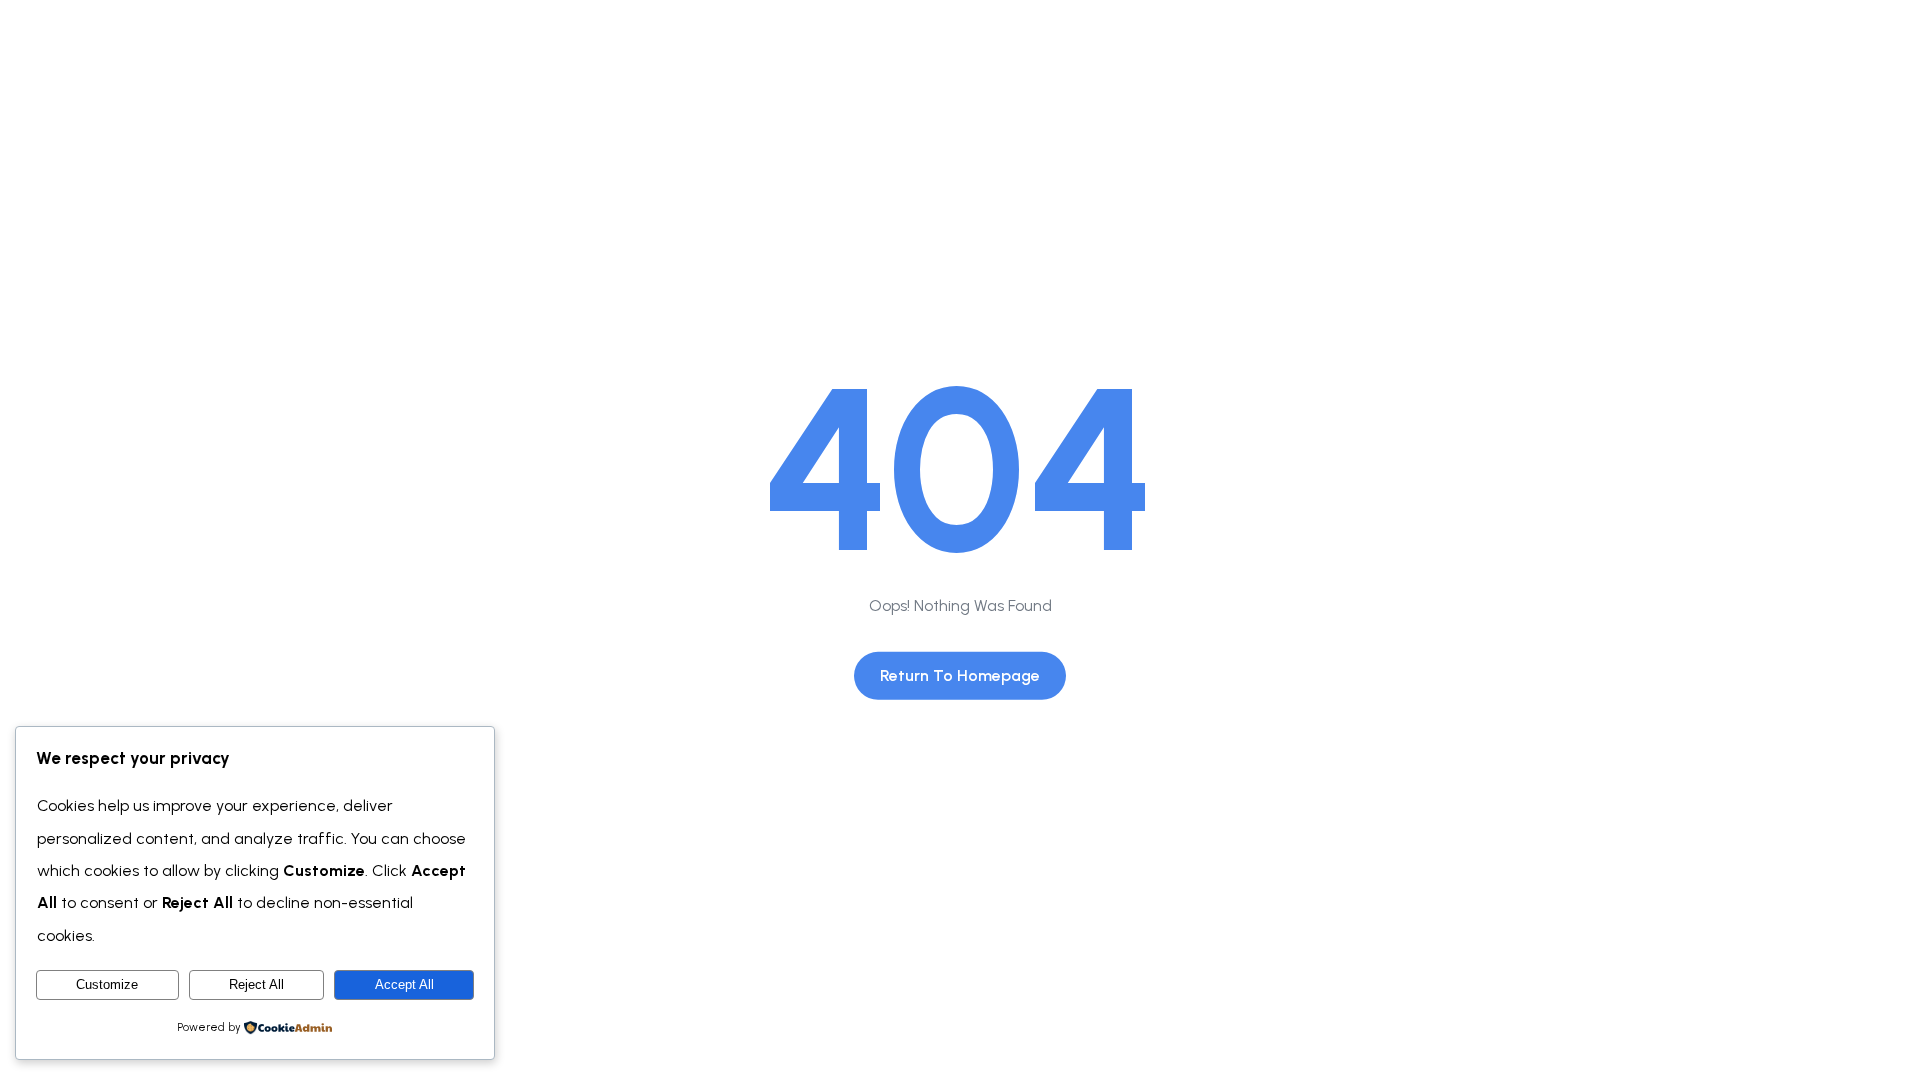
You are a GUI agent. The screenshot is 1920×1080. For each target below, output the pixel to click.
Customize (107, 984)
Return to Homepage (960, 675)
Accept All (404, 984)
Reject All (256, 984)
